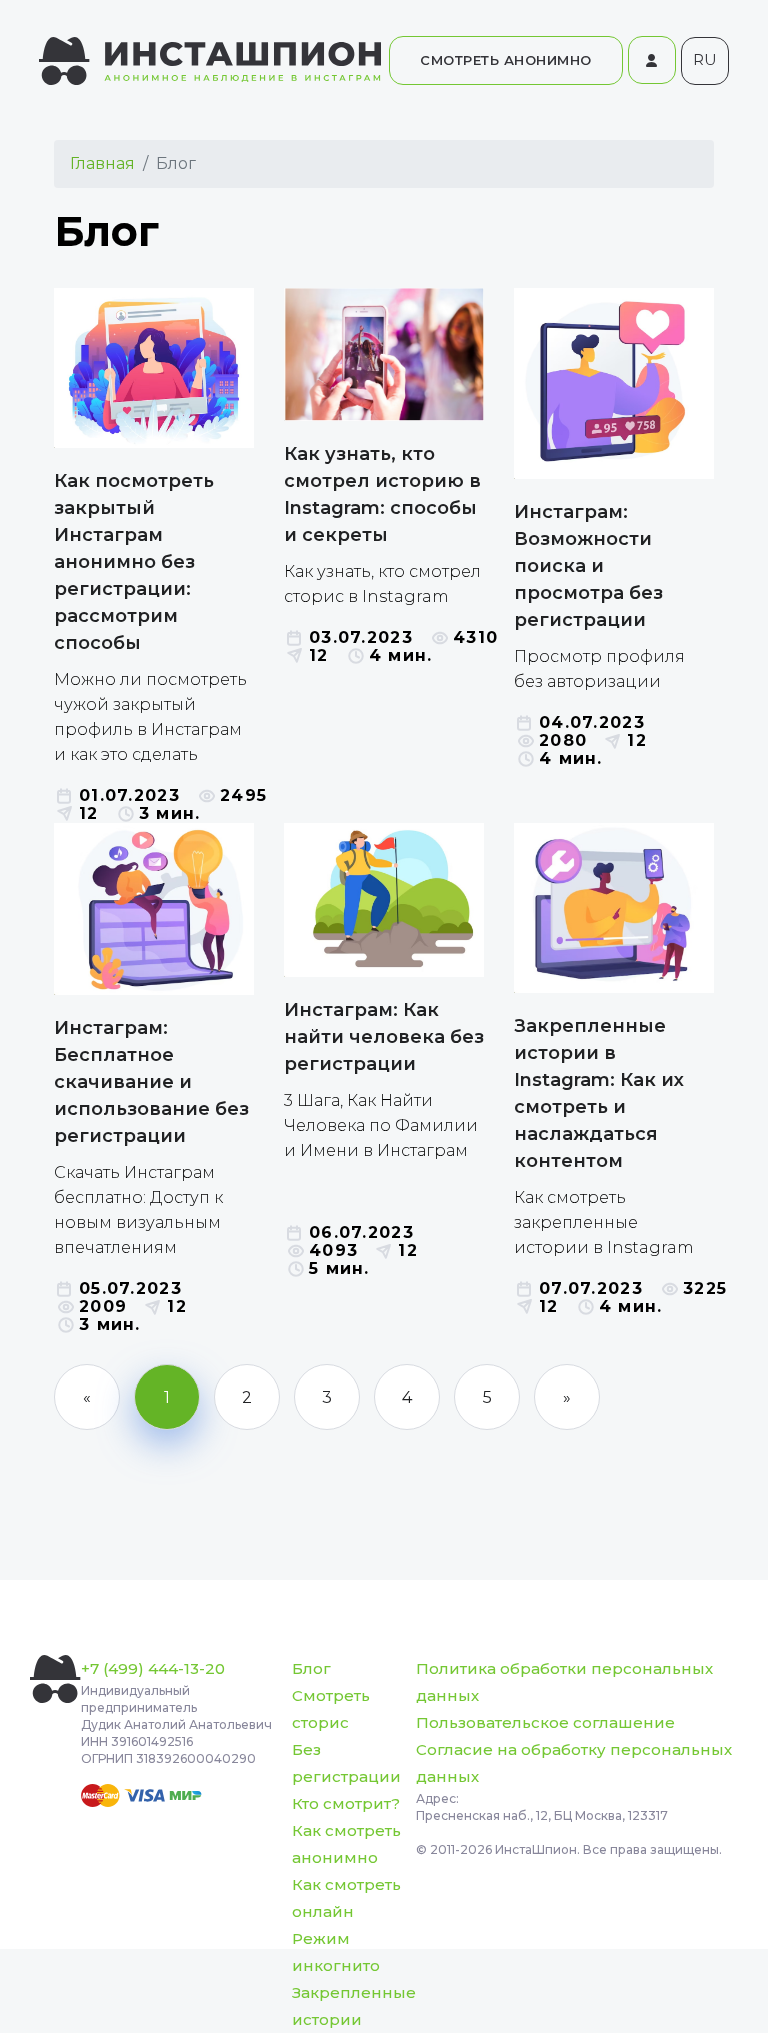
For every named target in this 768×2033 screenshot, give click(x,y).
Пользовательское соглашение (545, 1722)
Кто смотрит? (346, 1803)
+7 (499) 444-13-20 (153, 1668)
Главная (102, 163)
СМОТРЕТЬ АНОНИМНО (506, 60)
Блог (311, 1668)
